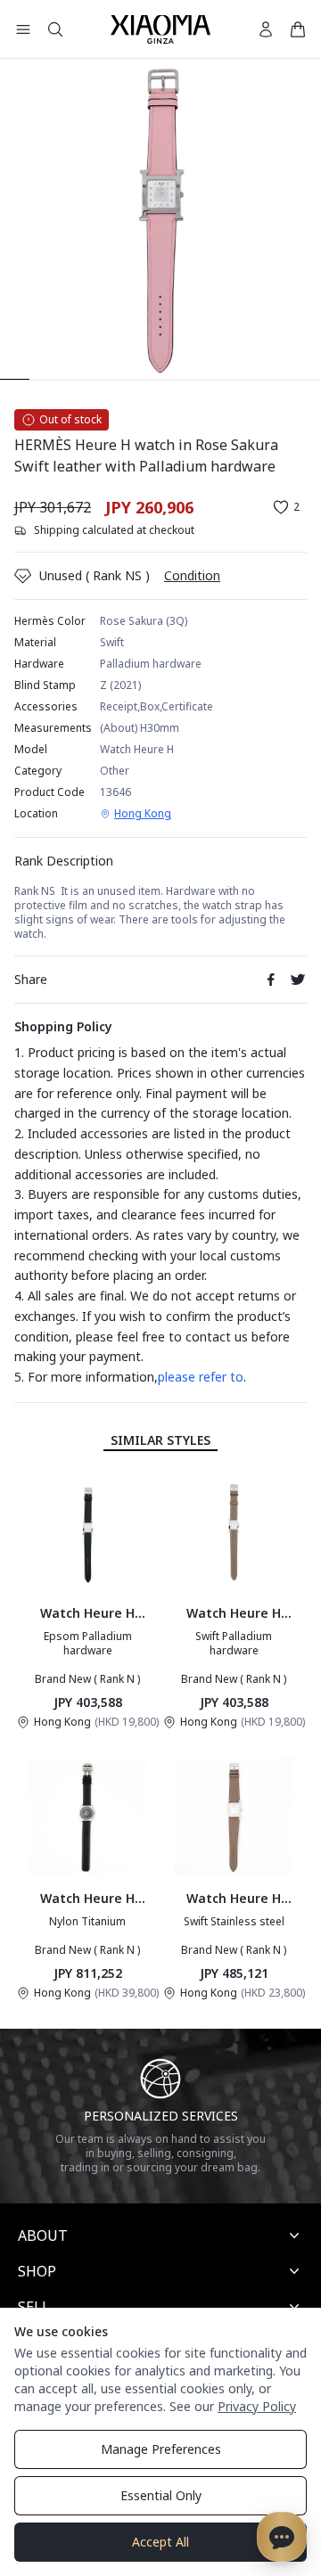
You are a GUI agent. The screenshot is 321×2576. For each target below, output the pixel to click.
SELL (34, 2307)
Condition (192, 575)
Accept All (160, 2542)
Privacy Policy (257, 2406)
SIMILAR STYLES (160, 1440)
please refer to (201, 1377)
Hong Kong (143, 814)
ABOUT (43, 2236)
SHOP (37, 2271)
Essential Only (161, 2495)
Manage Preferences (161, 2449)
